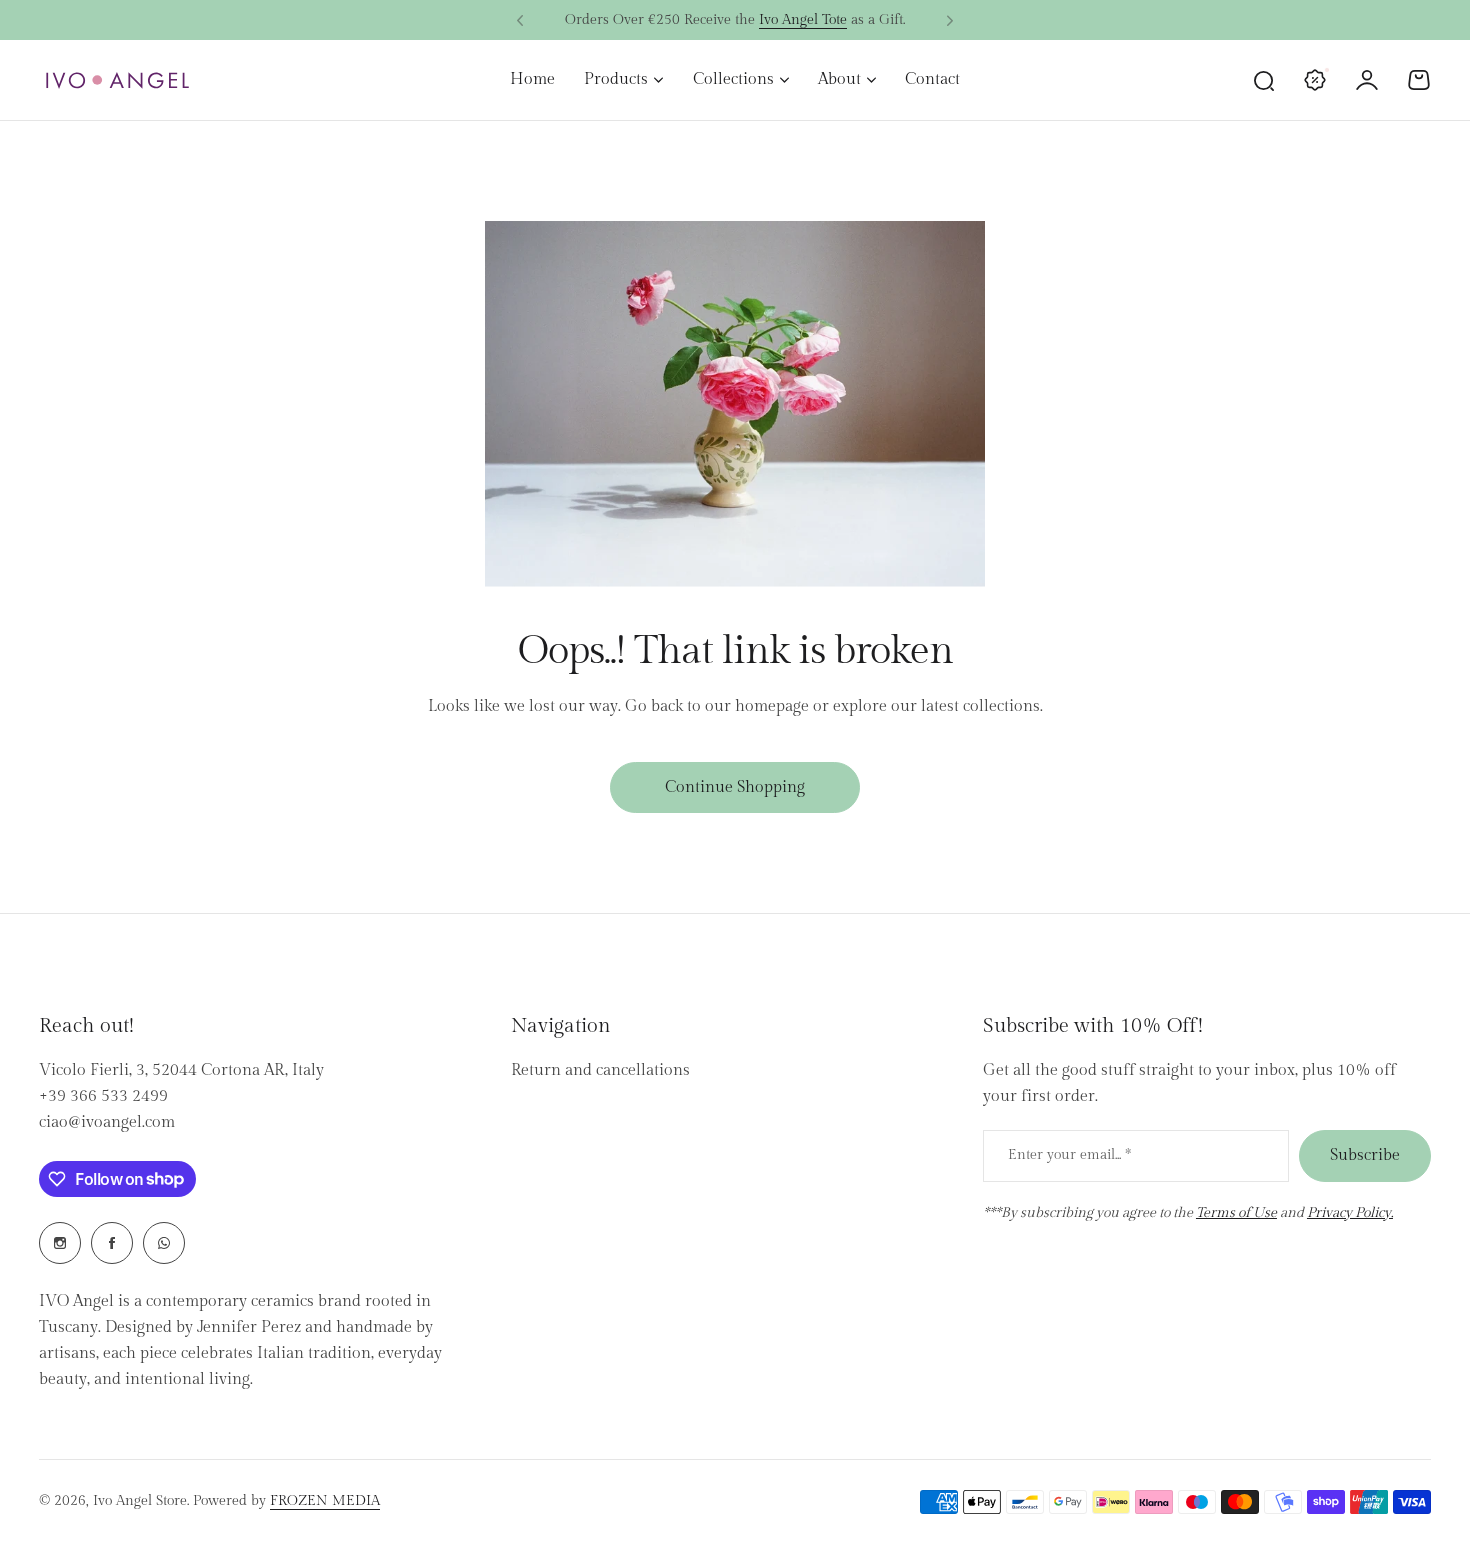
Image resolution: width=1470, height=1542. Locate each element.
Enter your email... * (1069, 1155)
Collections (733, 79)
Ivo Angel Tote (803, 20)
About (839, 79)
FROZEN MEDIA (325, 1501)
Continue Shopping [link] (735, 787)
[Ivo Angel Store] (117, 80)
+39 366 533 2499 (103, 1096)
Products (616, 79)
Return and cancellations (600, 1070)
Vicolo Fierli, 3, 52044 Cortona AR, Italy (181, 1070)
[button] (520, 21)
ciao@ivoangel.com (107, 1122)
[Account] (1367, 80)
